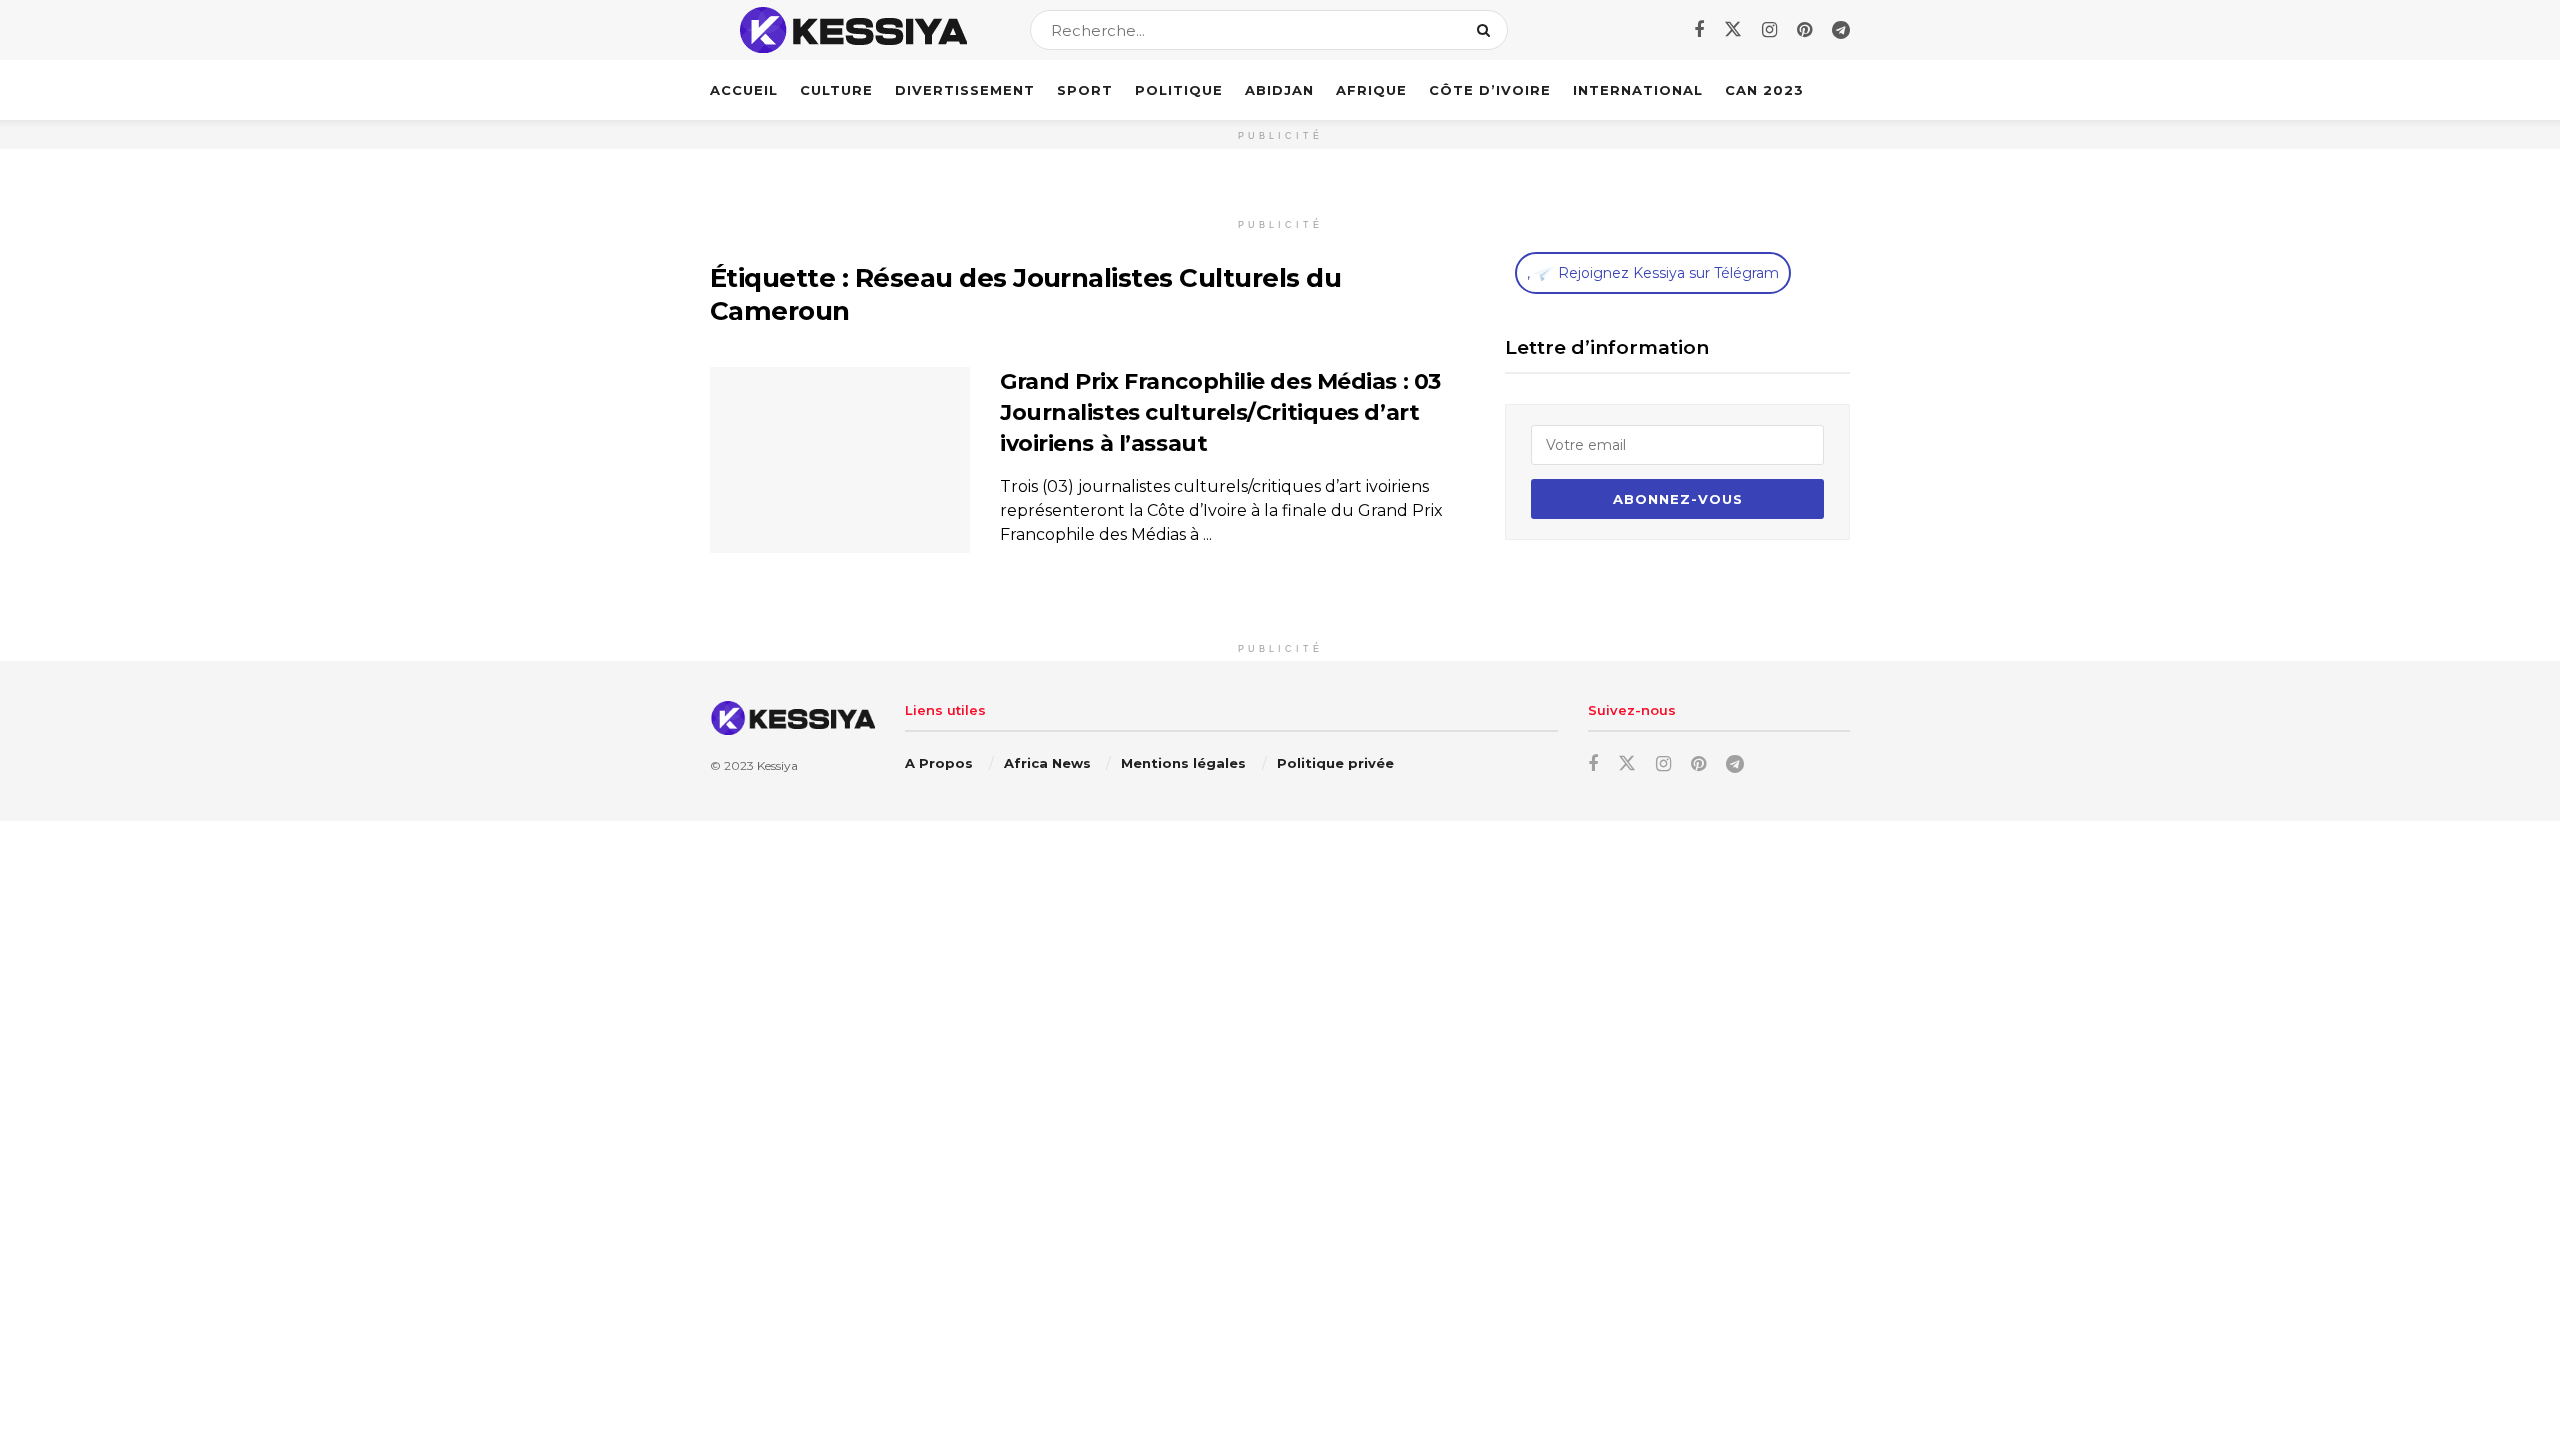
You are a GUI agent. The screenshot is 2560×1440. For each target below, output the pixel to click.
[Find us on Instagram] (1769, 30)
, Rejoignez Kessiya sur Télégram (1653, 273)
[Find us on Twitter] (1733, 30)
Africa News (1047, 763)
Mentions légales (1183, 763)
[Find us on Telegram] (1841, 30)
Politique (1179, 90)
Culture (836, 90)
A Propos (939, 763)
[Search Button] (1487, 30)
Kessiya (777, 765)
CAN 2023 (1764, 90)
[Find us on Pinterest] (1804, 30)
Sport (1085, 90)
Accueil (744, 90)
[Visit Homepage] (852, 30)
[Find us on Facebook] (1699, 30)
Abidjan (1279, 90)
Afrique (1371, 90)
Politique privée (1335, 763)
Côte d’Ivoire (1490, 90)
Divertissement (965, 90)
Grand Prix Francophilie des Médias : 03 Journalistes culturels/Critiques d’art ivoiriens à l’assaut (1220, 412)
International (1638, 90)
